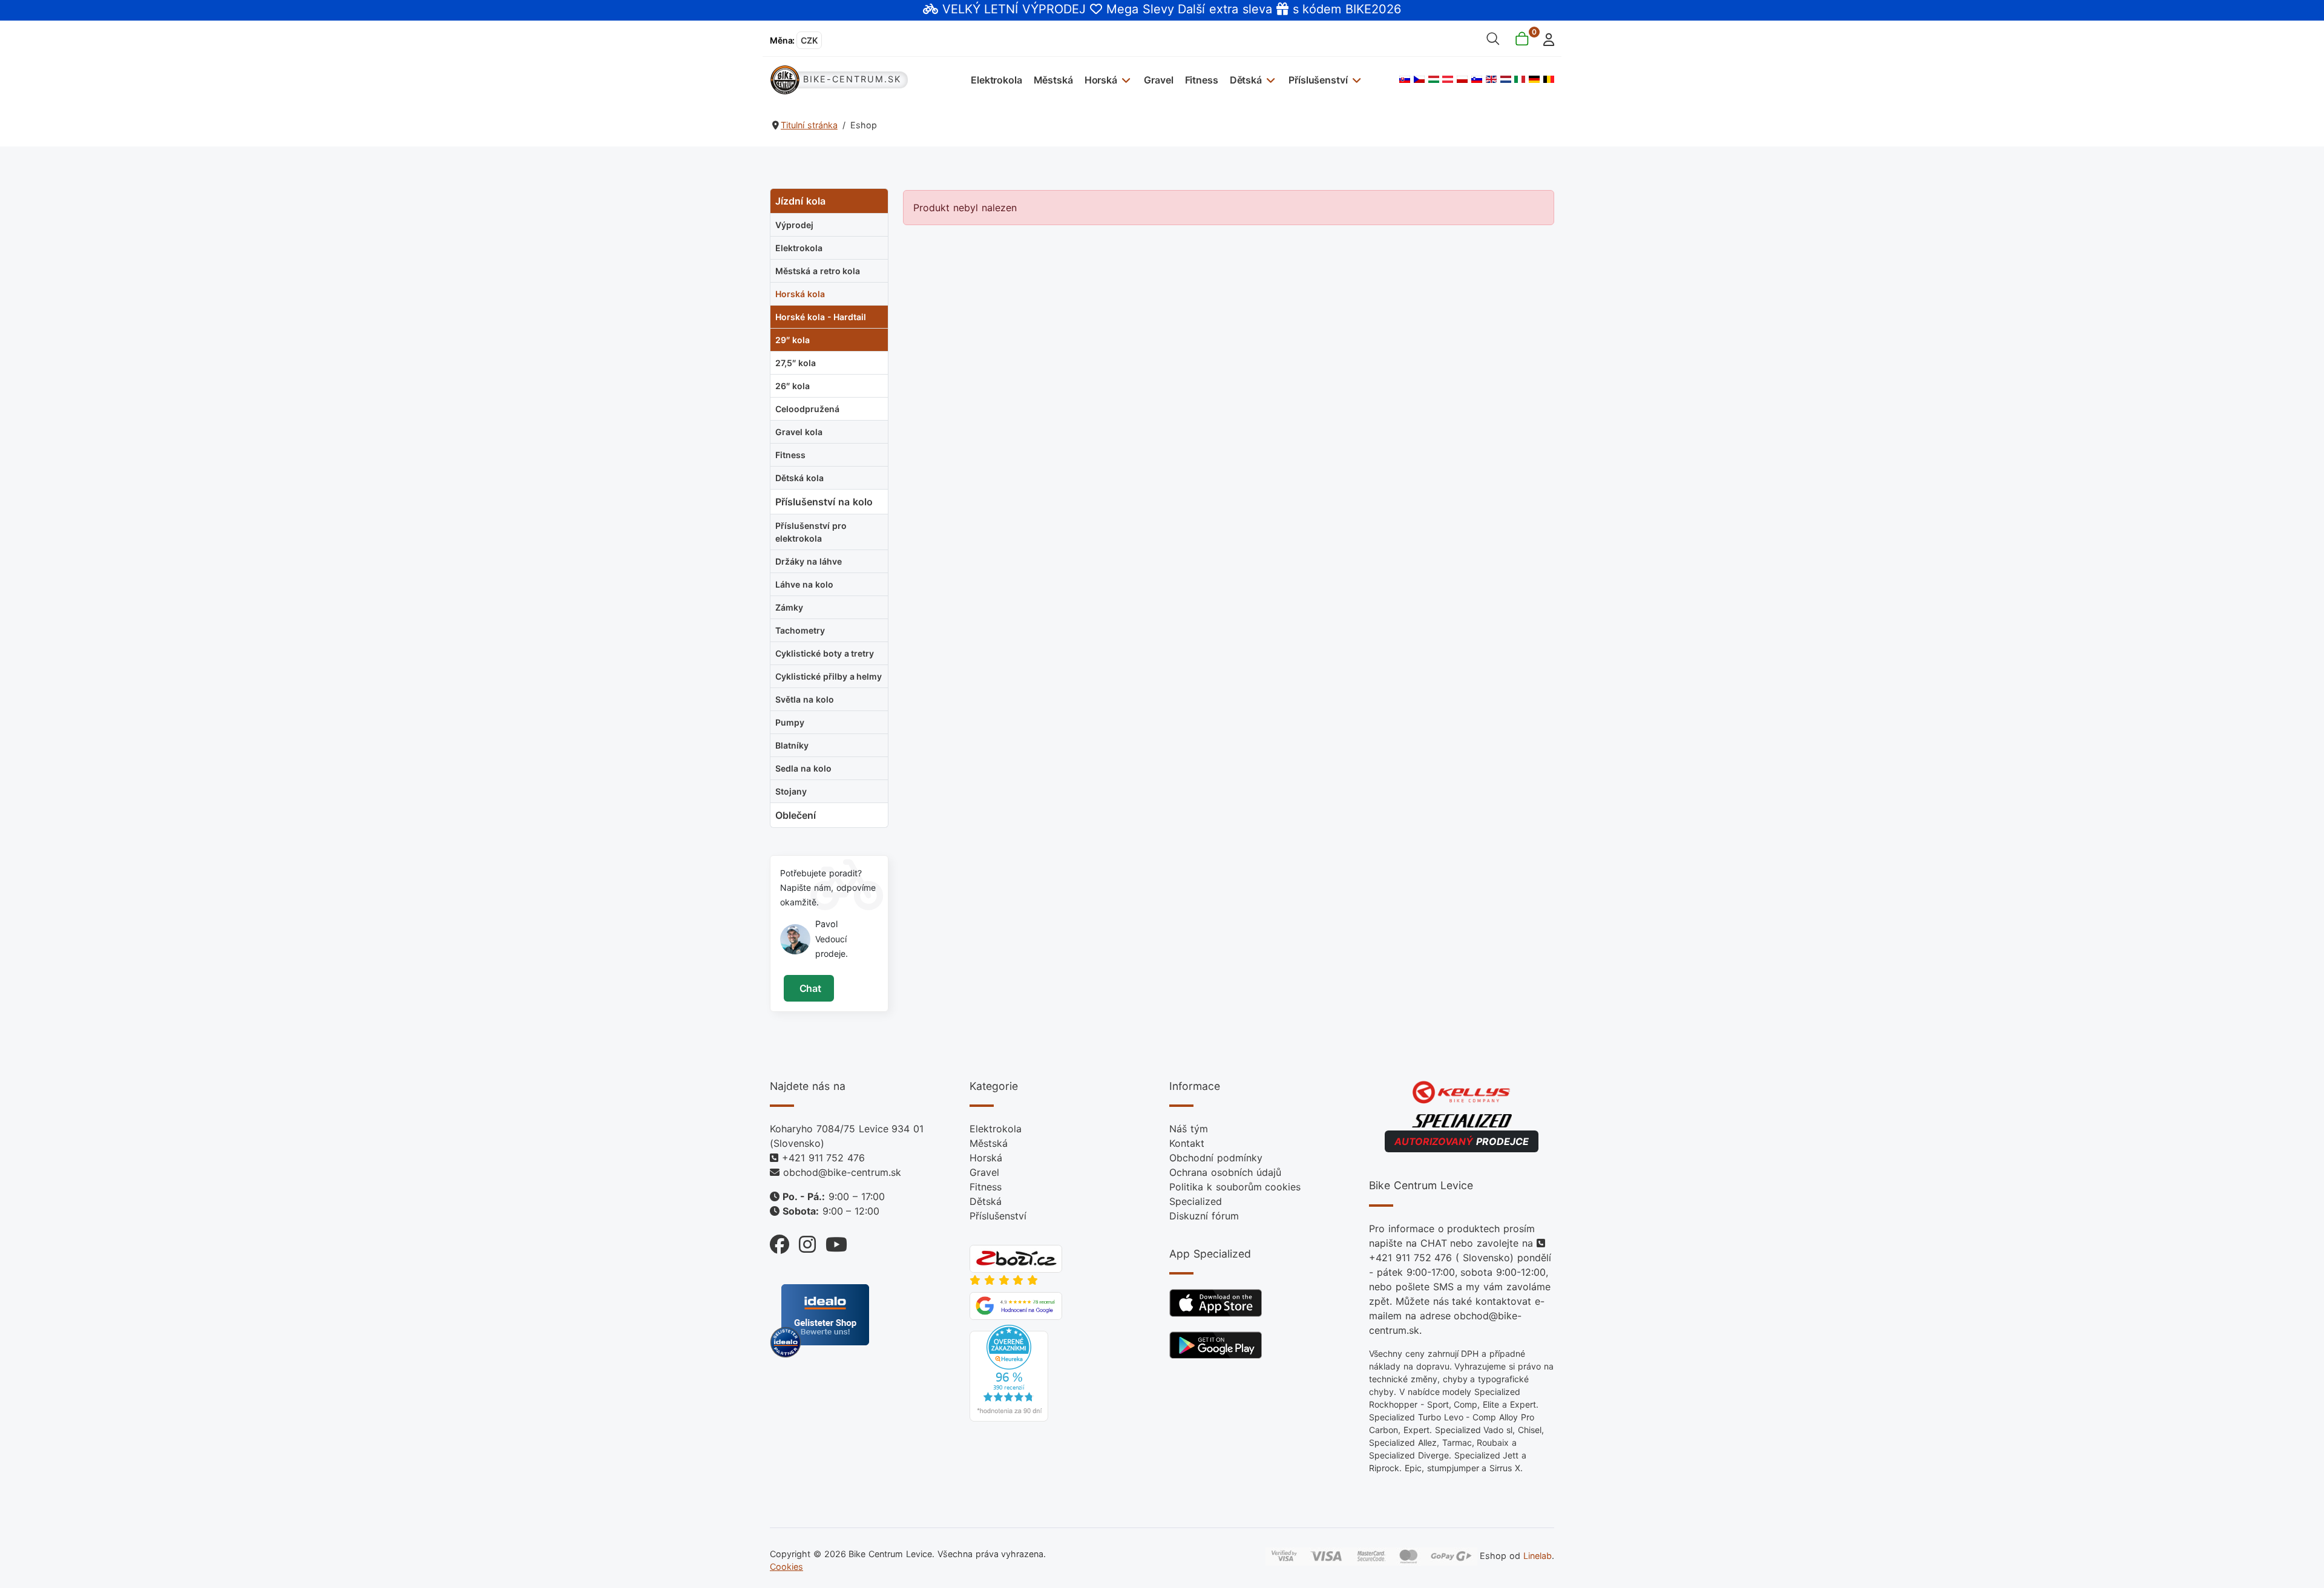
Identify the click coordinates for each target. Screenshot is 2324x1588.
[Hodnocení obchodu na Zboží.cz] (1016, 1258)
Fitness (1202, 80)
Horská (1101, 80)
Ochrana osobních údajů (1225, 1172)
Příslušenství (1318, 80)
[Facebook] (780, 1242)
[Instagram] (803, 1242)
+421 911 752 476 (823, 1158)
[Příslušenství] (1355, 80)
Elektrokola (996, 80)
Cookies (786, 1567)
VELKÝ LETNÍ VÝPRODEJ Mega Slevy (1058, 9)
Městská (1053, 80)
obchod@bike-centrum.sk (842, 1172)
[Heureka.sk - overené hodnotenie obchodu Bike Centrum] (1009, 1373)
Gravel (1158, 80)
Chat (809, 988)
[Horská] (1125, 80)
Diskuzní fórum (1204, 1216)
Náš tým (1189, 1129)
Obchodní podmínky (1216, 1158)
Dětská (1246, 80)
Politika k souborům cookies (1235, 1187)
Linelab (1538, 1555)
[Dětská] (1269, 80)
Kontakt (1187, 1143)
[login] (1545, 38)
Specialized (1196, 1201)
